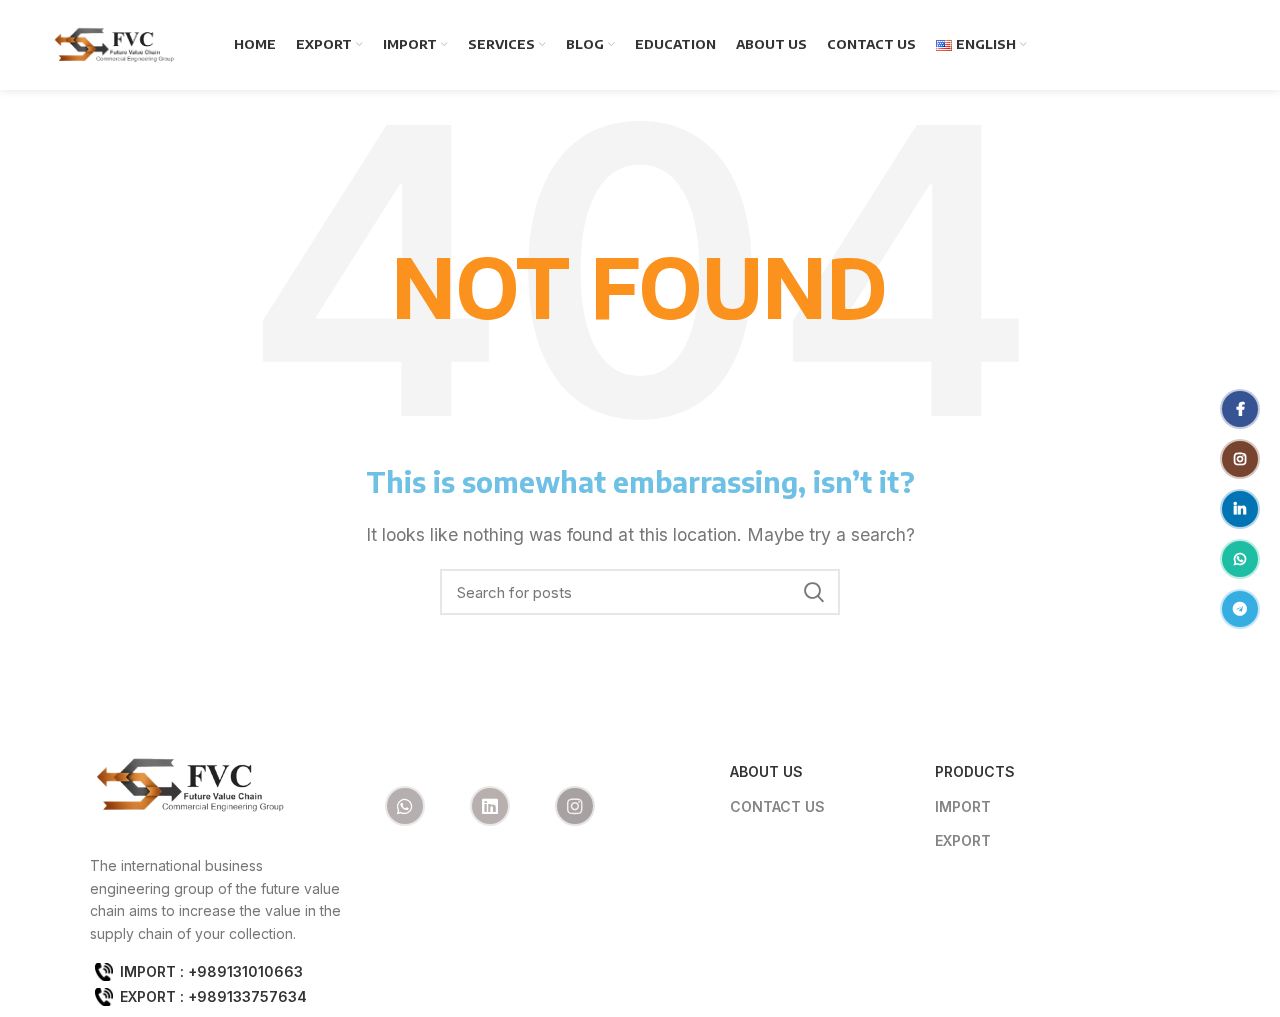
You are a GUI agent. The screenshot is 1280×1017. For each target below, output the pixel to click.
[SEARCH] (813, 592)
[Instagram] (575, 806)
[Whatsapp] (405, 806)
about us (766, 771)
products (975, 771)
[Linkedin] (490, 806)
